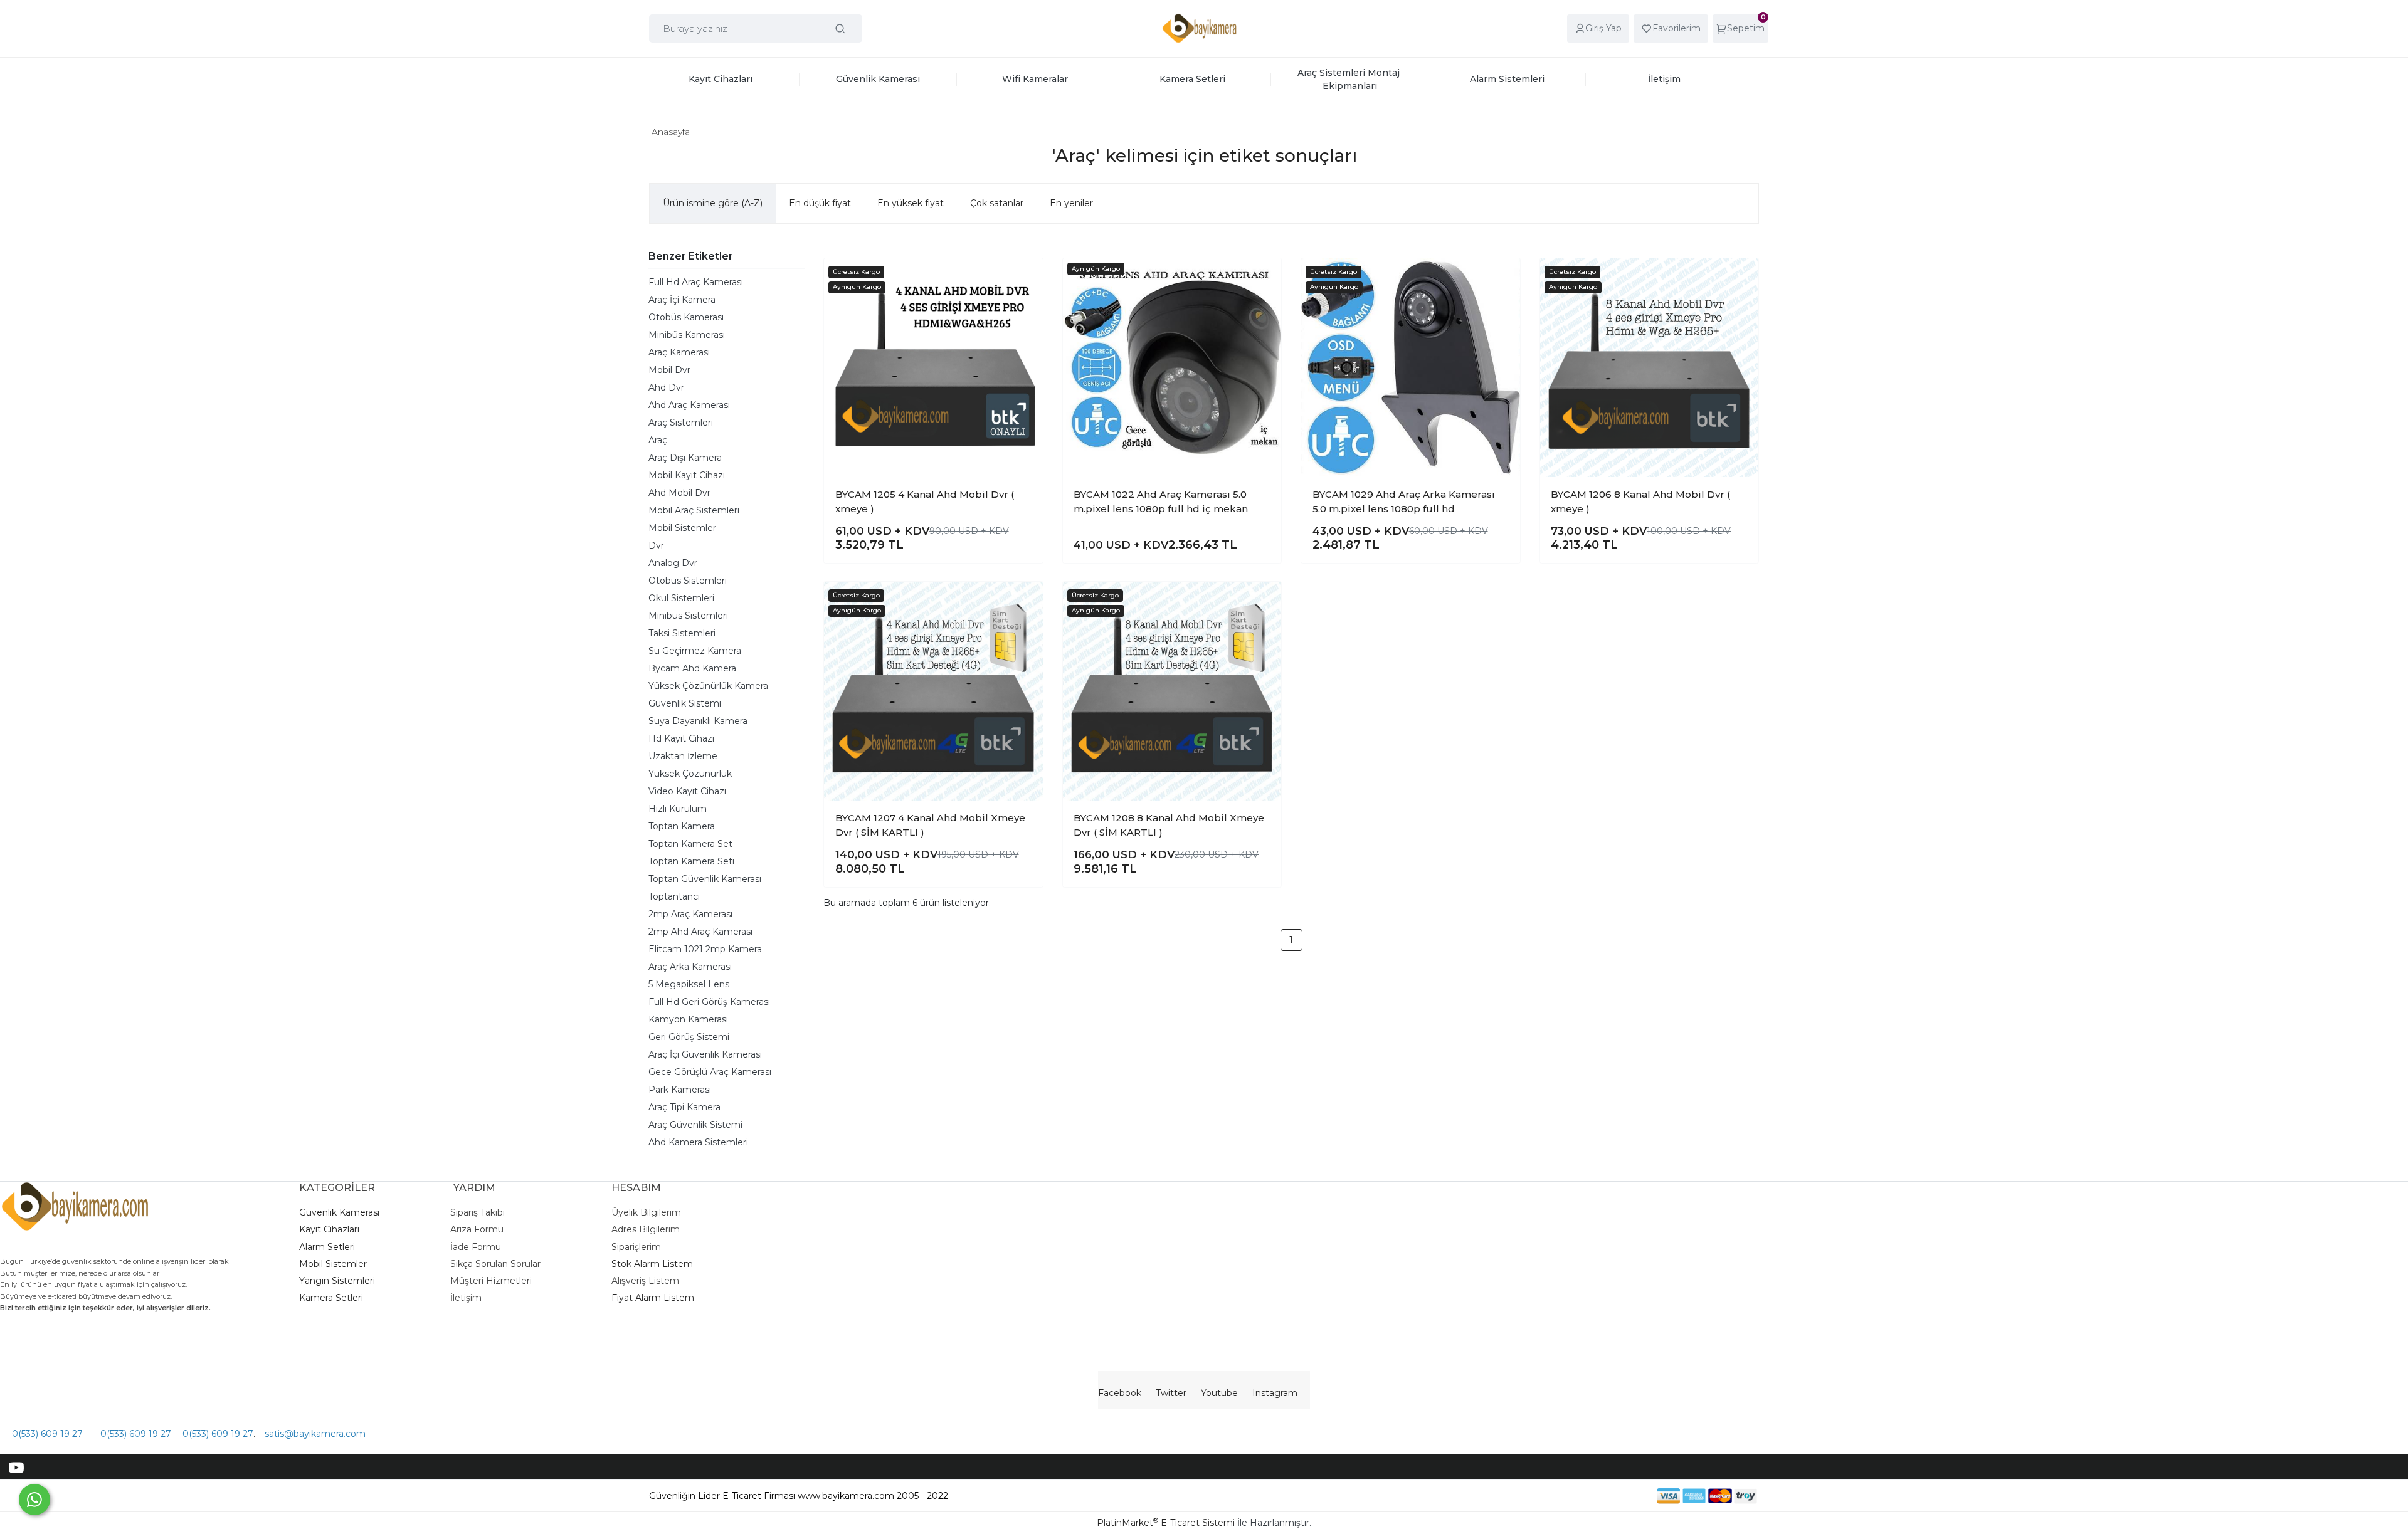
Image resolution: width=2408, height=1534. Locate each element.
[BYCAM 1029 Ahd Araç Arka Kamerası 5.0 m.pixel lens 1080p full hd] (1411, 368)
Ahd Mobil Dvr (679, 493)
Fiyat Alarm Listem (653, 1298)
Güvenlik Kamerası (339, 1212)
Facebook (1120, 1393)
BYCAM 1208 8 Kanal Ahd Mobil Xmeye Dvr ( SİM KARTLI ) (1169, 825)
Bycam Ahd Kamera (692, 668)
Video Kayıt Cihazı (687, 791)
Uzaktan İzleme (683, 756)
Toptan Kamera (682, 826)
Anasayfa (671, 132)
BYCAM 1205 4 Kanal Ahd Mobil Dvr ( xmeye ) (925, 502)
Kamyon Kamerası (688, 1019)
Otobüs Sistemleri (688, 581)
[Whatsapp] (34, 1500)
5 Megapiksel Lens (689, 984)
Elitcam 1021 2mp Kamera (705, 949)
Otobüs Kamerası (686, 317)
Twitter (1171, 1393)
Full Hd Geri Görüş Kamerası (709, 1002)
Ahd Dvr (666, 387)
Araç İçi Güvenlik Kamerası (705, 1054)
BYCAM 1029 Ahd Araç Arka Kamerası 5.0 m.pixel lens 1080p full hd (1404, 502)
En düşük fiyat (820, 203)
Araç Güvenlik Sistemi (695, 1125)
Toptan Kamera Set (690, 844)
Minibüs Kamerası (687, 335)
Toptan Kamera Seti (691, 861)
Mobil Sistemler (682, 528)
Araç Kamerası (679, 352)
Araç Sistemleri (681, 423)
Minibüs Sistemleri (688, 616)
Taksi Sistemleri (682, 633)
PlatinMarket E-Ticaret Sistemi (1166, 1523)
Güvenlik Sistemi (685, 703)
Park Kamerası (680, 1090)
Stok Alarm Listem (652, 1264)
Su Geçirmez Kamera (695, 651)
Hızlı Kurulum (678, 809)
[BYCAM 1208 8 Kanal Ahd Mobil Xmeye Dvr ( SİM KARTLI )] (1172, 691)
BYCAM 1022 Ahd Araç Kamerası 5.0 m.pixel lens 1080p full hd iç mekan (1161, 502)
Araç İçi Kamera (682, 300)
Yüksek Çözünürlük (690, 774)
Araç (658, 440)
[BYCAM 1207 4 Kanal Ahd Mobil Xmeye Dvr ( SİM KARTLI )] (933, 691)
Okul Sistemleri (681, 598)
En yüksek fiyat (911, 203)
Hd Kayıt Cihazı (681, 738)
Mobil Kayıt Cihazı (687, 475)
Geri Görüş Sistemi (689, 1037)
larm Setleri (330, 1247)
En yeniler (1071, 203)
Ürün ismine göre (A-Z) (713, 203)
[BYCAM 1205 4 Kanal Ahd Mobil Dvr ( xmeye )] (933, 368)
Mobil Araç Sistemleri (694, 510)
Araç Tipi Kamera (684, 1107)
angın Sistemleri (340, 1281)
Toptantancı (674, 896)
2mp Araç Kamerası (690, 914)
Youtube (1219, 1393)
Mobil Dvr (669, 370)
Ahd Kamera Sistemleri (698, 1142)
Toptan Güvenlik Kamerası (705, 879)
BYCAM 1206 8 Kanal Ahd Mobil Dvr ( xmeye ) (1640, 502)
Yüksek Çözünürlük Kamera (708, 686)
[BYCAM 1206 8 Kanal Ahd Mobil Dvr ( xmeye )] (1650, 368)
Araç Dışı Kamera (685, 458)
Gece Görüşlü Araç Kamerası (710, 1072)
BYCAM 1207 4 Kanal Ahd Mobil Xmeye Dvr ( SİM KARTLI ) (930, 825)
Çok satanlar (997, 203)
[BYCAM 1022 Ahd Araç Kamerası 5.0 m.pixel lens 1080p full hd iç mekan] (1172, 368)
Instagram (1275, 1393)
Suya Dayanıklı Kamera (698, 721)
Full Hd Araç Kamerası (696, 282)
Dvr (656, 545)
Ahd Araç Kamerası (689, 405)
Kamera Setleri (331, 1298)
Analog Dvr (673, 563)
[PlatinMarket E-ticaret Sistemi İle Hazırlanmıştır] (1613, 1495)
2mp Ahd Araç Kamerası (700, 932)
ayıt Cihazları (332, 1229)
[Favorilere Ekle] (1023, 278)
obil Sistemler (337, 1264)
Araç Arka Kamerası (690, 967)
